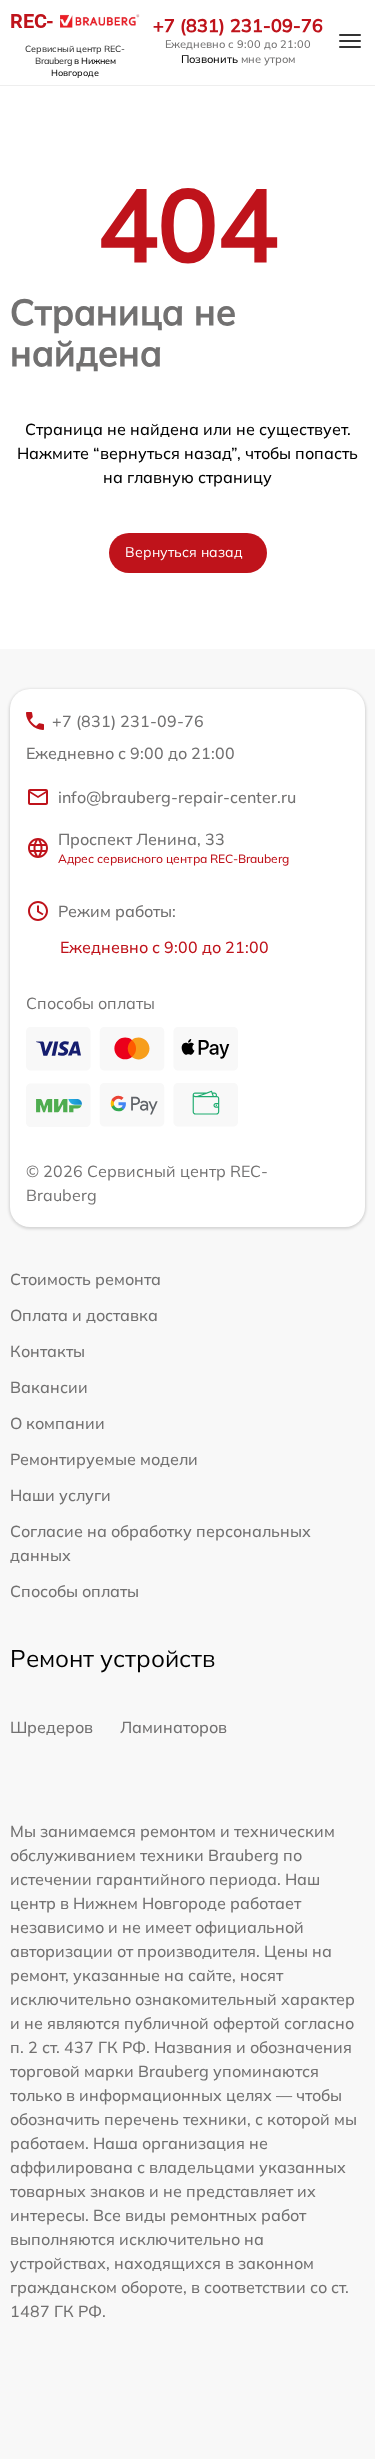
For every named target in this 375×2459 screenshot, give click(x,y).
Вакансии (49, 1387)
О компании (57, 1423)
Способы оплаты (74, 1591)
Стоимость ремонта (85, 1279)
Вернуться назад (184, 552)
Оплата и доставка (84, 1315)
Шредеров (51, 1727)
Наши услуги (60, 1495)
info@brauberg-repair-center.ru (177, 797)
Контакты (47, 1351)
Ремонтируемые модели (104, 1459)
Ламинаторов (173, 1727)
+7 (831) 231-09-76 (238, 26)
